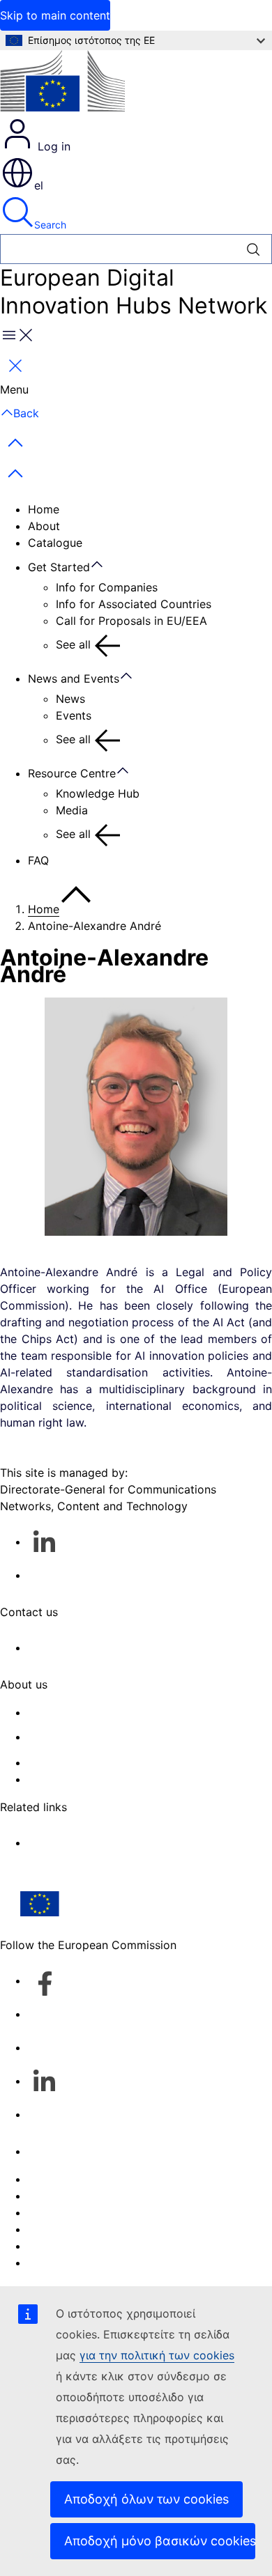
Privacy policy (65, 2229)
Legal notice (60, 2246)
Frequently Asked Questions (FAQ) (118, 1762)
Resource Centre (72, 773)
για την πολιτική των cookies (157, 2355)
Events (74, 715)
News (70, 699)
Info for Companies (107, 587)
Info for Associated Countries (134, 604)
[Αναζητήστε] (254, 249)
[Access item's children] (104, 565)
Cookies (50, 2212)
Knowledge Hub (98, 793)
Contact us (57, 2151)
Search (50, 225)
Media (72, 810)
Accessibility (61, 2263)
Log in (52, 146)
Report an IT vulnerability (95, 2179)
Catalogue (55, 543)
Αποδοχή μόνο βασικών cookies (160, 2541)
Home (44, 509)
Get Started (59, 567)
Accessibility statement (89, 1712)
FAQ (38, 860)
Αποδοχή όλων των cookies (146, 2499)
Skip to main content (55, 15)
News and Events (74, 678)
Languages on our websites (100, 2196)
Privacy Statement (76, 1779)
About (44, 526)
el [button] (39, 185)
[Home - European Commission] (62, 83)
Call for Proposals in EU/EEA (131, 621)
